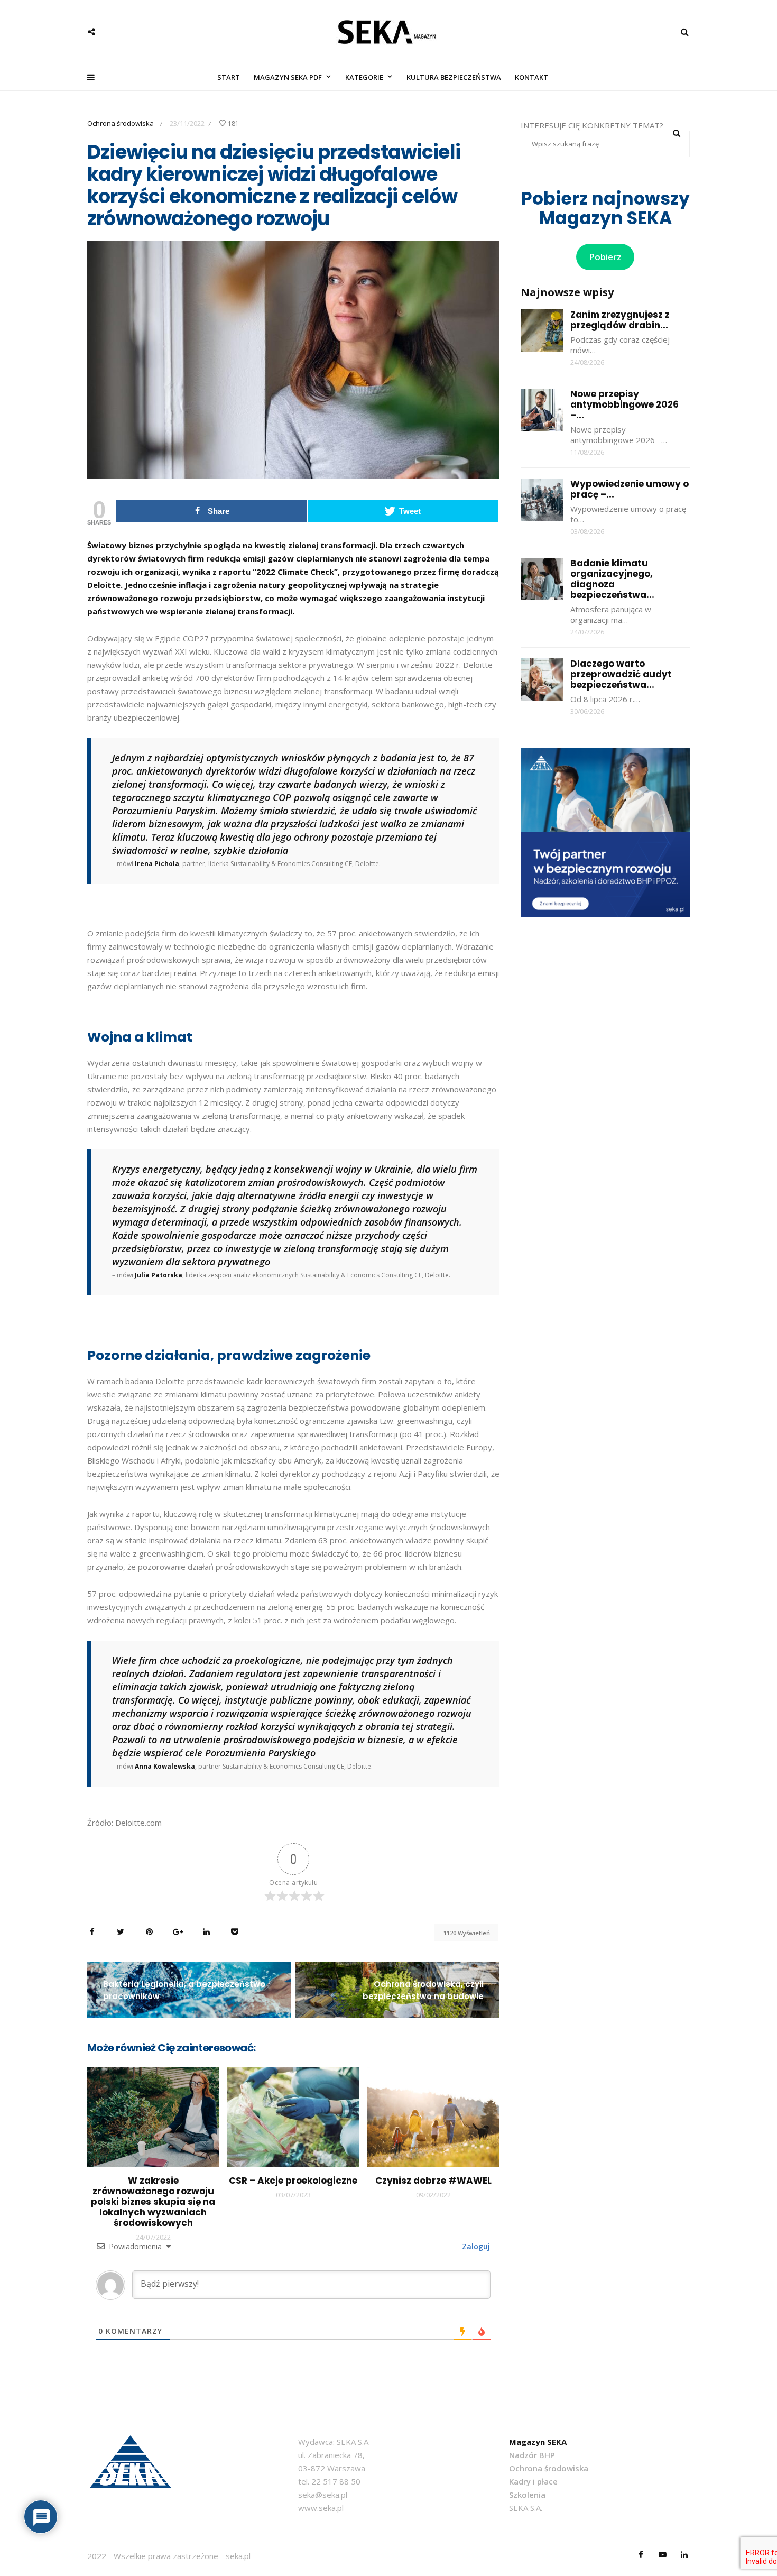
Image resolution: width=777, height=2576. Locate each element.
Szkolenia (527, 2495)
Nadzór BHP (532, 2455)
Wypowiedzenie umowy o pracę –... (630, 489)
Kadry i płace (533, 2481)
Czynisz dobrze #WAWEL (433, 2181)
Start (229, 77)
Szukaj (677, 133)
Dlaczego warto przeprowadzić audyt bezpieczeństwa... (621, 674)
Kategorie (364, 77)
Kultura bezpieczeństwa (454, 77)
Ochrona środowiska (121, 123)
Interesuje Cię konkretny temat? (592, 125)
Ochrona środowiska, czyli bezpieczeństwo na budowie (423, 1990)
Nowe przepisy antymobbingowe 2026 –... (625, 404)
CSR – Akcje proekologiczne (293, 2181)
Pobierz (605, 257)
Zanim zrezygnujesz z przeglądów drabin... (620, 320)
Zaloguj (475, 2246)
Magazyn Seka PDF (288, 77)
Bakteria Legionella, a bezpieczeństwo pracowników (184, 1990)
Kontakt (531, 77)
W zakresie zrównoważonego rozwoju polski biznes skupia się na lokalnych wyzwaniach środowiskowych (153, 2202)
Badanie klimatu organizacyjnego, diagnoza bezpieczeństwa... (612, 579)
